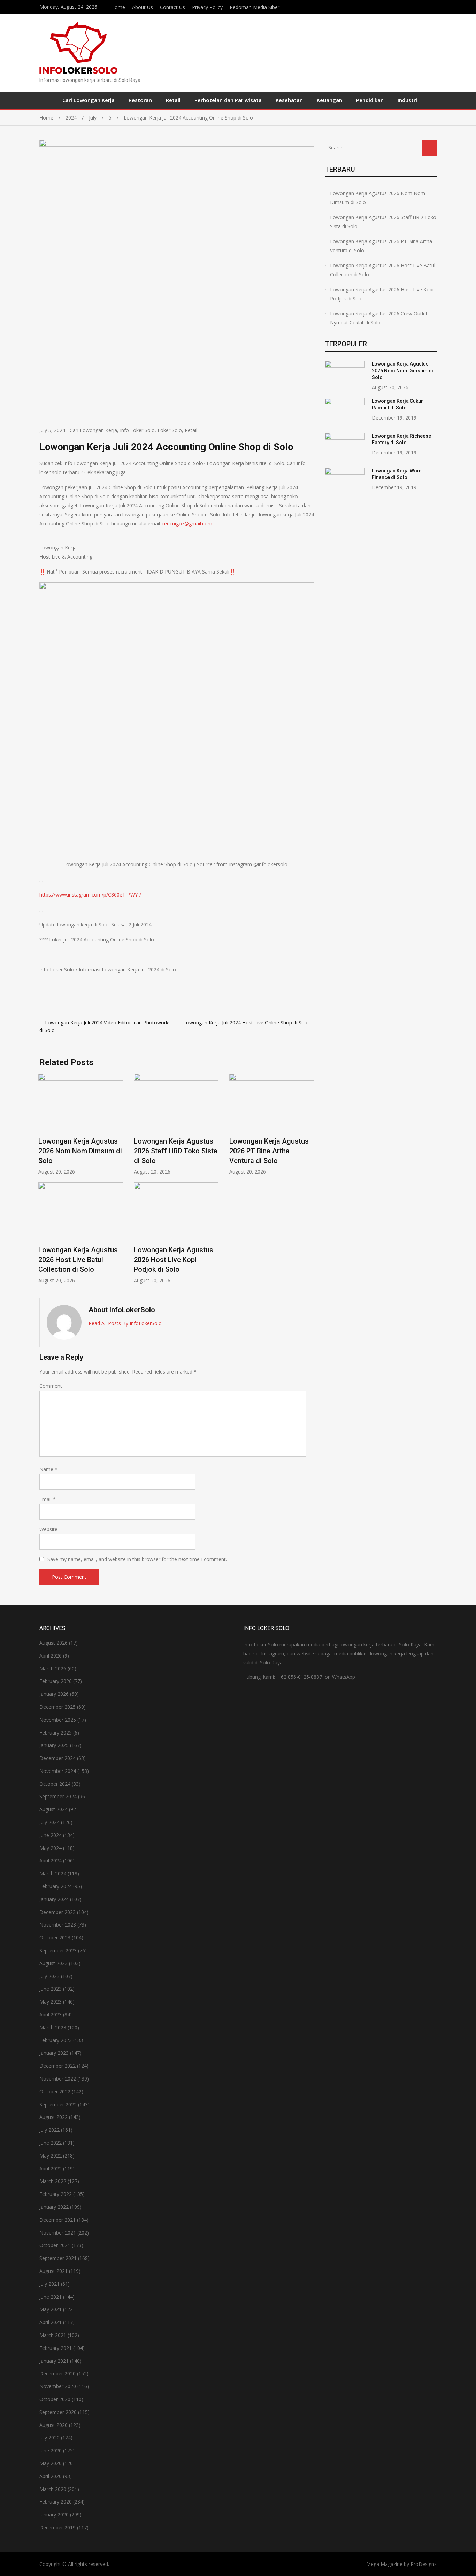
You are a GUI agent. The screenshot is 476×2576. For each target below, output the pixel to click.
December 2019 (57, 2527)
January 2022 (54, 2207)
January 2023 (54, 2053)
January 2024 (54, 1899)
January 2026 (54, 1694)
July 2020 (49, 2437)
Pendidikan (370, 100)
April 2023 (51, 2014)
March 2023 (53, 2027)
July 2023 (49, 1976)
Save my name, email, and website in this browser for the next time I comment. (137, 1559)
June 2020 (51, 2450)
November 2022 (58, 2079)
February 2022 (56, 2194)
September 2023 (58, 1950)
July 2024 (49, 1822)
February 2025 (56, 1733)
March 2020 (53, 2489)
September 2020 (58, 2412)
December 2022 (57, 2066)
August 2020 (53, 2425)
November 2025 (58, 1720)
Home (118, 7)
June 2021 (51, 2297)
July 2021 (49, 2284)
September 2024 (58, 1796)
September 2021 (58, 2258)
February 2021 (56, 2348)
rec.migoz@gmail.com (187, 524)
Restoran (140, 100)
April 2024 (51, 1860)
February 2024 (56, 1886)
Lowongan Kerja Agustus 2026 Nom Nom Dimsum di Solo (80, 1151)
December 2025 (57, 1707)
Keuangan (329, 100)
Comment (51, 1386)
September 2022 (58, 2104)
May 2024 (51, 1848)
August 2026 (53, 1643)
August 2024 (53, 1809)
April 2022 (51, 2169)
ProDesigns (424, 2564)
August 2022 (53, 2117)
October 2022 (55, 2091)
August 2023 (53, 1963)
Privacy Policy (207, 7)
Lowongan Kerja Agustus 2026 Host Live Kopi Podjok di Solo (174, 1260)
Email (48, 1499)
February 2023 (56, 2040)
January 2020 (54, 2515)
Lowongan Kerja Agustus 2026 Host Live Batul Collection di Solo (78, 1260)
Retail (173, 100)
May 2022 (51, 2156)
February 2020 (56, 2502)
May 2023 (51, 2002)
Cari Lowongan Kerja (89, 100)
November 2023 (58, 1925)
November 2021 (58, 2233)
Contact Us (172, 7)
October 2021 (55, 2245)
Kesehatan (289, 100)
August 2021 (53, 2271)
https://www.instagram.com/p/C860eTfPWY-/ (90, 895)
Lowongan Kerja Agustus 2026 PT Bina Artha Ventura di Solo (269, 1151)
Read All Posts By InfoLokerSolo (125, 1323)
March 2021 (53, 2335)
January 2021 (54, 2361)
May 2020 (51, 2463)
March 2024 (53, 1873)
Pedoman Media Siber (255, 7)
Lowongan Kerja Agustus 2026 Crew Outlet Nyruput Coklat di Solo (379, 318)
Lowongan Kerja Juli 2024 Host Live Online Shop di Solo (246, 1022)
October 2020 (55, 2399)
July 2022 (49, 2130)
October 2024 (55, 1784)
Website (48, 1529)
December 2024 (57, 1758)
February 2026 (56, 1681)
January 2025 (54, 1745)
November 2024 (58, 1771)
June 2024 (51, 1835)
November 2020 (58, 2386)
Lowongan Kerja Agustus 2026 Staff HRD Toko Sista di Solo (176, 1151)
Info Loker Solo (137, 430)
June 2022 (51, 2143)
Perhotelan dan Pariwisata (228, 100)
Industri (407, 100)
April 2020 (51, 2476)
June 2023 (51, 1989)
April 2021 (51, 2322)
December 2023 (57, 1912)
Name (48, 1469)
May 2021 (51, 2309)
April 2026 (51, 1656)
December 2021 (57, 2220)
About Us (143, 7)
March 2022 (53, 2181)
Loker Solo (170, 430)
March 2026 (53, 1668)
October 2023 (55, 1937)
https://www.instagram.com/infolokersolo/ (435, 6)
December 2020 (57, 2373)
